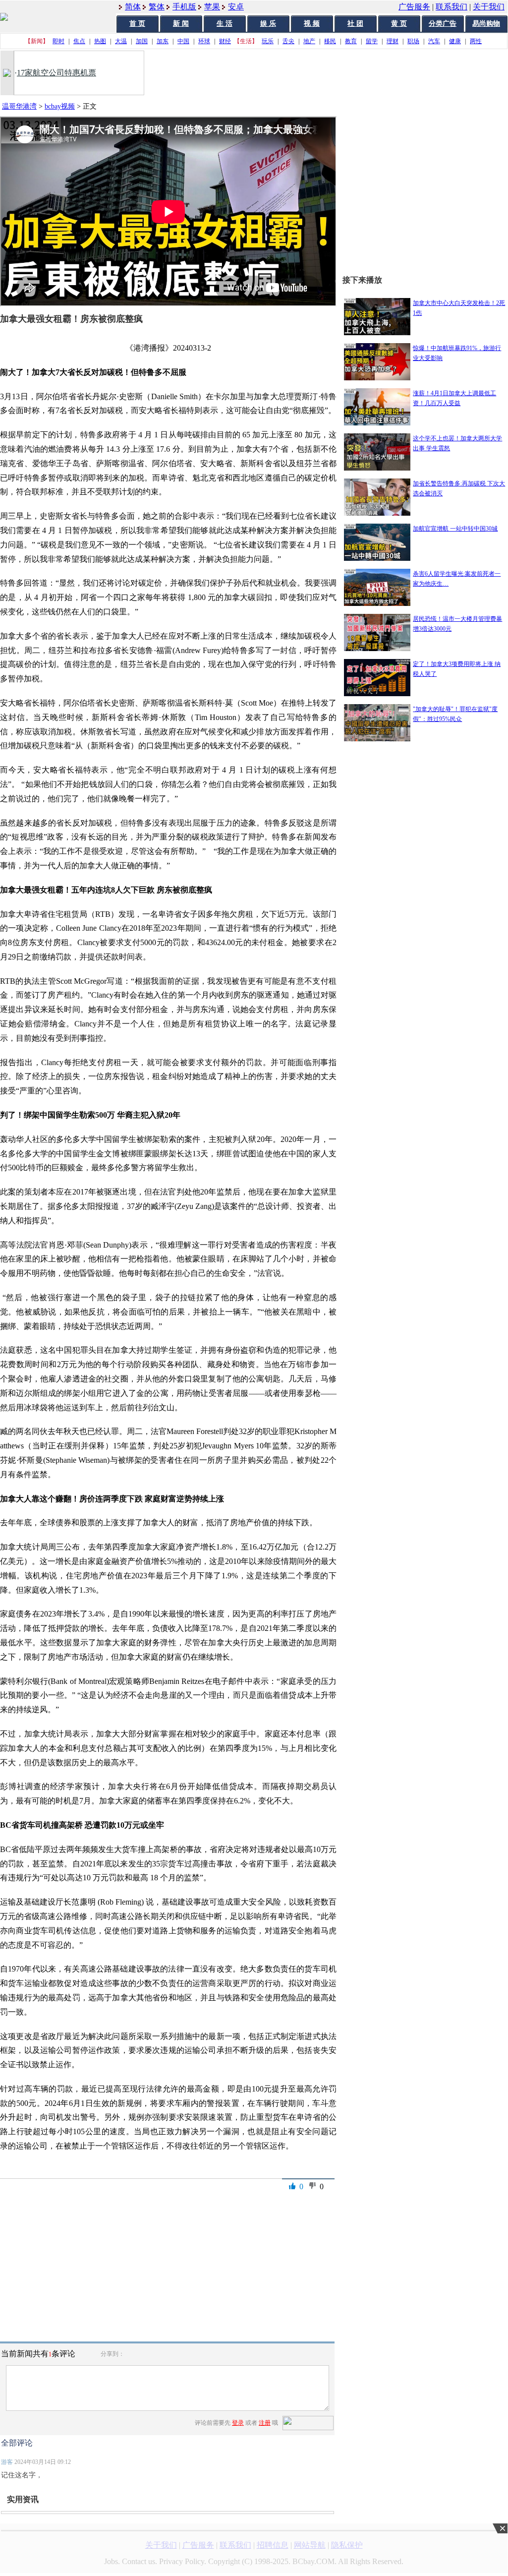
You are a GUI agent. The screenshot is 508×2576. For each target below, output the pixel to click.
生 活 (225, 24)
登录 (238, 2423)
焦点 (79, 41)
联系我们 (452, 7)
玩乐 (268, 41)
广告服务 (414, 7)
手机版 (184, 7)
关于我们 (489, 7)
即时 (58, 41)
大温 (121, 41)
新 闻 (181, 24)
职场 (413, 41)
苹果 (212, 7)
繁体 (157, 7)
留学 (372, 41)
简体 (133, 7)
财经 (225, 41)
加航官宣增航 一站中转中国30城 (455, 529)
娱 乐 (268, 24)
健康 (455, 41)
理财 (393, 41)
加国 (142, 41)
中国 (183, 41)
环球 (204, 41)
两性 (476, 41)
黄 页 (399, 24)
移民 (330, 41)
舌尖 (288, 41)
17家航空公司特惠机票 (56, 73)
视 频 (312, 24)
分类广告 (443, 24)
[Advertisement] (425, 1048)
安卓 (236, 7)
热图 (100, 41)
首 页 (137, 24)
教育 (351, 41)
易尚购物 (486, 24)
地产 (309, 41)
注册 (265, 2423)
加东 (163, 41)
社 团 (355, 24)
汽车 (434, 41)
